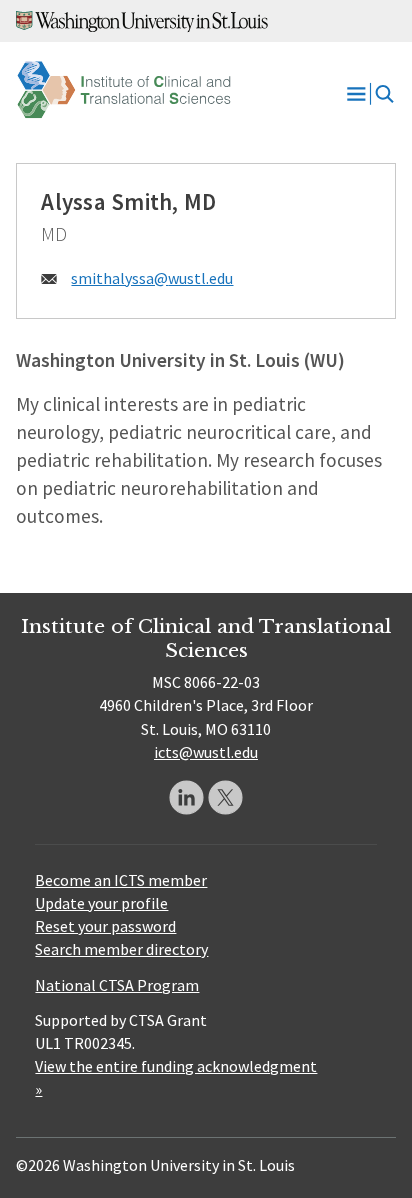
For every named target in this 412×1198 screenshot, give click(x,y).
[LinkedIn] (186, 797)
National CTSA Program (117, 985)
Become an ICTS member (121, 880)
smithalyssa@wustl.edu (152, 278)
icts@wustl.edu (206, 752)
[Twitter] (225, 797)
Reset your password (105, 926)
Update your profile (101, 903)
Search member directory (121, 949)
